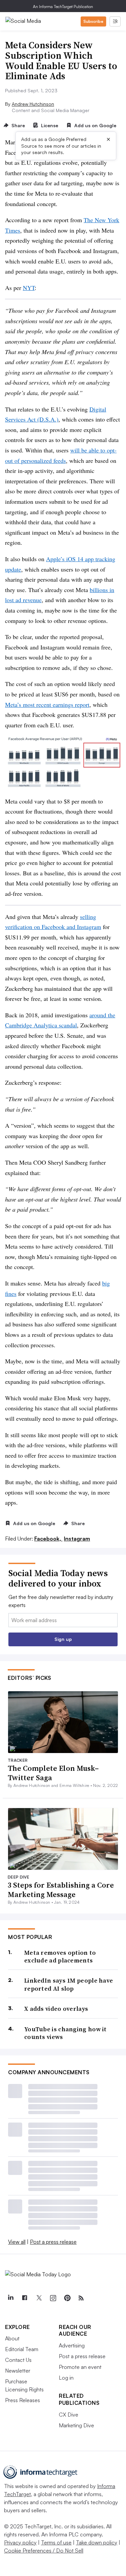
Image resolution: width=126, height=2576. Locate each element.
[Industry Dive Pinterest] (67, 2298)
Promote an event (80, 2367)
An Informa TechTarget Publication (63, 7)
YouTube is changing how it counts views (66, 2033)
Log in (66, 2378)
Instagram (77, 1539)
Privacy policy (20, 2542)
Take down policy (97, 2542)
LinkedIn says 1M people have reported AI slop (69, 1984)
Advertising (72, 2345)
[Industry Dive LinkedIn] (10, 2298)
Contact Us (18, 2360)
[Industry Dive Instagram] (53, 2298)
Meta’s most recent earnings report (47, 704)
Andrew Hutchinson (33, 104)
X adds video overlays (56, 2009)
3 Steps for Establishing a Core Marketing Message (61, 1890)
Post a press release (53, 2242)
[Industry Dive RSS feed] (81, 2298)
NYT (29, 288)
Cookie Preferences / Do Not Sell (44, 2550)
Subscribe (93, 21)
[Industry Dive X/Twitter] (39, 2298)
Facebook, (48, 1539)
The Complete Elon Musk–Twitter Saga (53, 1773)
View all (17, 2242)
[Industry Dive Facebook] (25, 2298)
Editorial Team (22, 2349)
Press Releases (23, 2400)
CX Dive (69, 2415)
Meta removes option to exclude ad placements (60, 1957)
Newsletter (18, 2371)
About (12, 2338)
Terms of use (56, 2542)
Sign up (63, 1639)
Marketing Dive (76, 2425)
